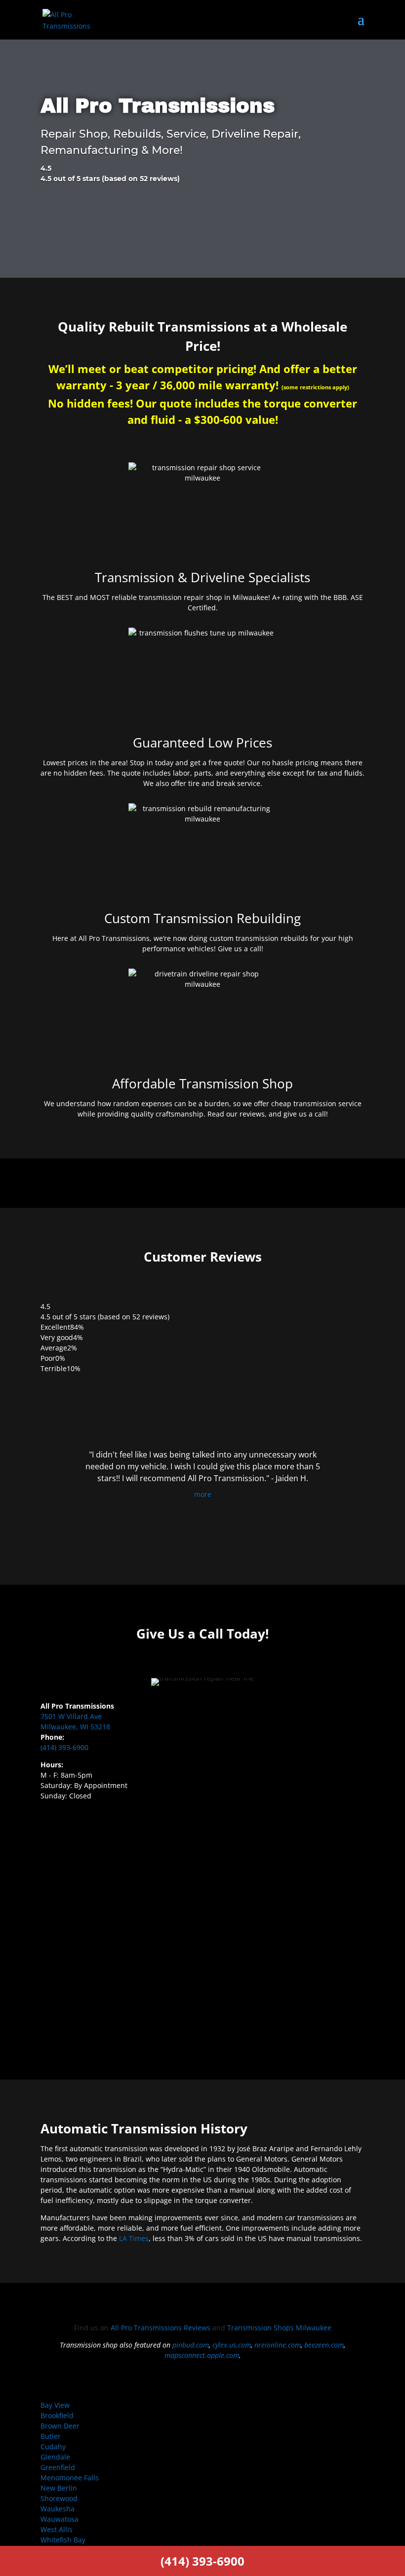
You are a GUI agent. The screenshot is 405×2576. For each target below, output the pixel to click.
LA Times (134, 2238)
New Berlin (59, 2488)
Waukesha (58, 2509)
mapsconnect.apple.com (202, 2355)
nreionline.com (278, 2345)
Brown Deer (60, 2426)
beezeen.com (324, 2345)
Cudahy (53, 2446)
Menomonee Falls (70, 2478)
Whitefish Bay (63, 2540)
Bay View (55, 2405)
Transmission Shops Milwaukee (279, 2328)
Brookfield (57, 2415)
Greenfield (58, 2467)
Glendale (55, 2457)
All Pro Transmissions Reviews (161, 2328)
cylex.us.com (232, 2345)
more (203, 1494)
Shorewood (59, 2498)
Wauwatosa (60, 2519)
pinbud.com (191, 2345)
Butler (51, 2436)
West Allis (57, 2529)
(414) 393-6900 (64, 1747)
